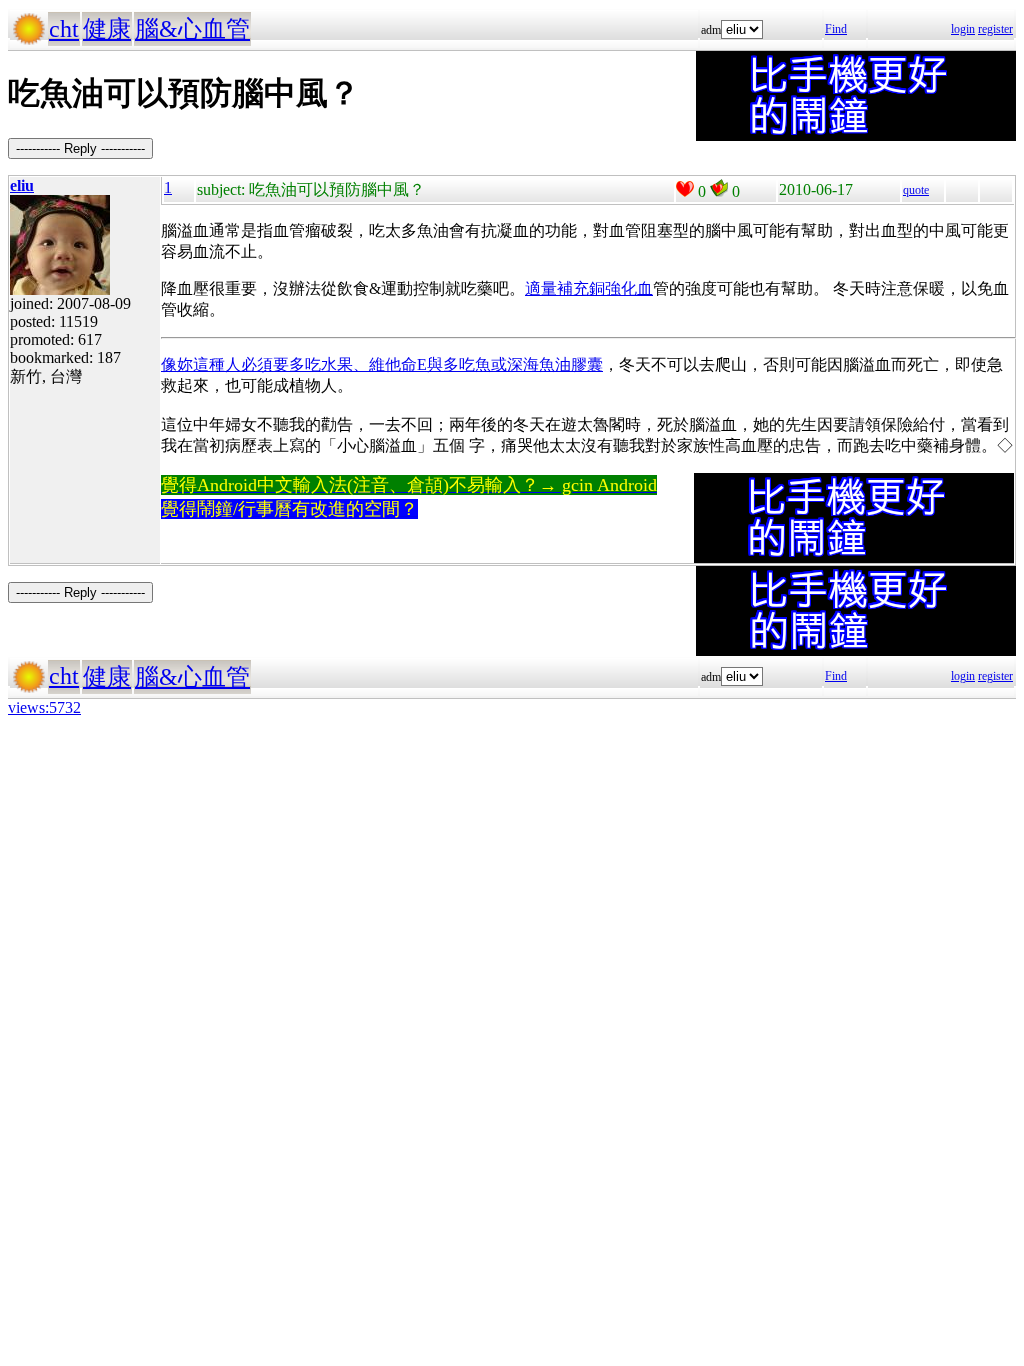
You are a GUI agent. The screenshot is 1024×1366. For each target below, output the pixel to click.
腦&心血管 (192, 29)
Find (836, 29)
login (963, 29)
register (995, 29)
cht (64, 29)
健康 (107, 29)
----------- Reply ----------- (80, 148)
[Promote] (685, 189)
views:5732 (44, 707)
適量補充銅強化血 (589, 288)
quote (916, 190)
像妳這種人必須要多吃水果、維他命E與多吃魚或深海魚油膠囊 (382, 364)
